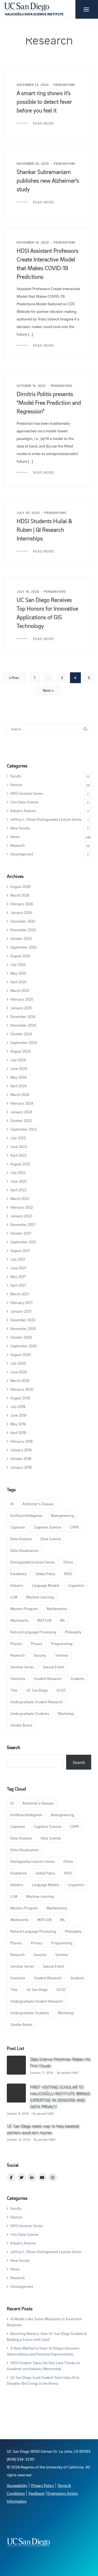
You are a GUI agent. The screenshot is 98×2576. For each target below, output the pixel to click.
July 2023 (18, 1138)
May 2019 (18, 1424)
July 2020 (18, 1363)
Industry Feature (23, 811)
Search (13, 1747)
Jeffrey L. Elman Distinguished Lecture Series (46, 819)
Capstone (18, 1527)
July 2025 (18, 964)
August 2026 (20, 886)
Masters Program (24, 1609)
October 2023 (21, 1120)
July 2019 (18, 1407)
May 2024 (18, 1077)
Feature (16, 785)
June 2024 (19, 1068)
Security (40, 1655)
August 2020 (20, 1354)
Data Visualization (24, 1550)
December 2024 (23, 1016)
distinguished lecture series (33, 1562)
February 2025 (22, 999)
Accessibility (17, 2485)
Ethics (68, 1562)
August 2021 (20, 1250)
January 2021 (21, 1311)
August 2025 (20, 956)
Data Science (51, 1539)
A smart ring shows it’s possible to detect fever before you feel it (44, 102)
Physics (16, 1644)
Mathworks (19, 1620)
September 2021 (23, 1242)
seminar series (22, 1667)
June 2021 (18, 1268)
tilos (14, 1690)
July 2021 (18, 1259)
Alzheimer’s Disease (38, 1504)
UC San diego (37, 1690)
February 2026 (22, 904)
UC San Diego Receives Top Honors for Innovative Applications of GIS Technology (47, 613)
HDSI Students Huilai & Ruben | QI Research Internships (44, 530)
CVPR (74, 1527)
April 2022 (18, 1190)
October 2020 (21, 1337)
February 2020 (22, 1389)
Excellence (19, 1574)
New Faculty (20, 828)
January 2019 (21, 1450)
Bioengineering (62, 1515)
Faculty (16, 776)
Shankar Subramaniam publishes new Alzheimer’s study (48, 180)
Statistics (18, 1678)
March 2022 (20, 1198)
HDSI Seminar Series (27, 793)
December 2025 (23, 921)
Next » (48, 690)
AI (12, 1504)
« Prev (14, 678)
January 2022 (21, 1216)
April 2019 (18, 1433)
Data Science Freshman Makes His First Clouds (60, 2062)
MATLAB (44, 1620)
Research (18, 845)
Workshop (66, 1713)
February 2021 (21, 1302)
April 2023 (19, 1155)
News (15, 837)
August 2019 (20, 1398)
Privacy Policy (42, 2485)
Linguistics (76, 1585)
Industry (17, 1585)
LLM (14, 1597)
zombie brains (21, 1725)
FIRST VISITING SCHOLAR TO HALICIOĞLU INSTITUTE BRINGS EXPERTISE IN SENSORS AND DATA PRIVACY (60, 2097)
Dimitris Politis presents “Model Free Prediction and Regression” (49, 403)
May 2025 (18, 973)
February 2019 (22, 1441)
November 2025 (23, 930)
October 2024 (21, 1034)
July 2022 (18, 1172)
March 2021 (19, 1294)
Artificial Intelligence (26, 1515)
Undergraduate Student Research (36, 1702)
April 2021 (18, 1285)
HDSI (68, 1574)
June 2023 (19, 1146)
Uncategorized (22, 854)
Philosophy (73, 1632)
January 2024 (21, 1112)
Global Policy (45, 1574)
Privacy (37, 1644)
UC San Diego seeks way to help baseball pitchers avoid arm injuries (43, 2129)
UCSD (61, 1690)
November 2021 (23, 1224)
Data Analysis (21, 1539)
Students (77, 1678)
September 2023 (24, 1129)
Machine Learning (40, 1597)
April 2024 (19, 1086)
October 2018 (21, 1459)
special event (53, 1667)
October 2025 (21, 938)
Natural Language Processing (33, 1632)
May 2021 (18, 1276)
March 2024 (20, 1094)
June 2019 (18, 1415)
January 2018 (21, 1467)
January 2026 (21, 912)
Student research (48, 1678)
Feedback (36, 2493)
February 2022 (22, 1207)
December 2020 (23, 1320)
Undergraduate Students (30, 1713)
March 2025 (20, 990)
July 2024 (18, 1060)
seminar (62, 1655)
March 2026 (20, 895)
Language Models (46, 1585)
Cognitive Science (48, 1527)
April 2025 (18, 982)
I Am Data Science (24, 802)
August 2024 (20, 1051)
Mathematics (57, 1609)
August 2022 (20, 1164)
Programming (62, 1644)
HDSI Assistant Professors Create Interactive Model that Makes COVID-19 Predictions (48, 264)
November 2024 (23, 1025)
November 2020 (23, 1328)
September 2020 (24, 1346)
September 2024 (24, 1042)
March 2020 (20, 1381)
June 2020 (19, 1372)
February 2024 (22, 1103)
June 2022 (19, 1181)
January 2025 (21, 1008)
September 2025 (23, 947)
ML (63, 1620)
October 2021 (21, 1233)
